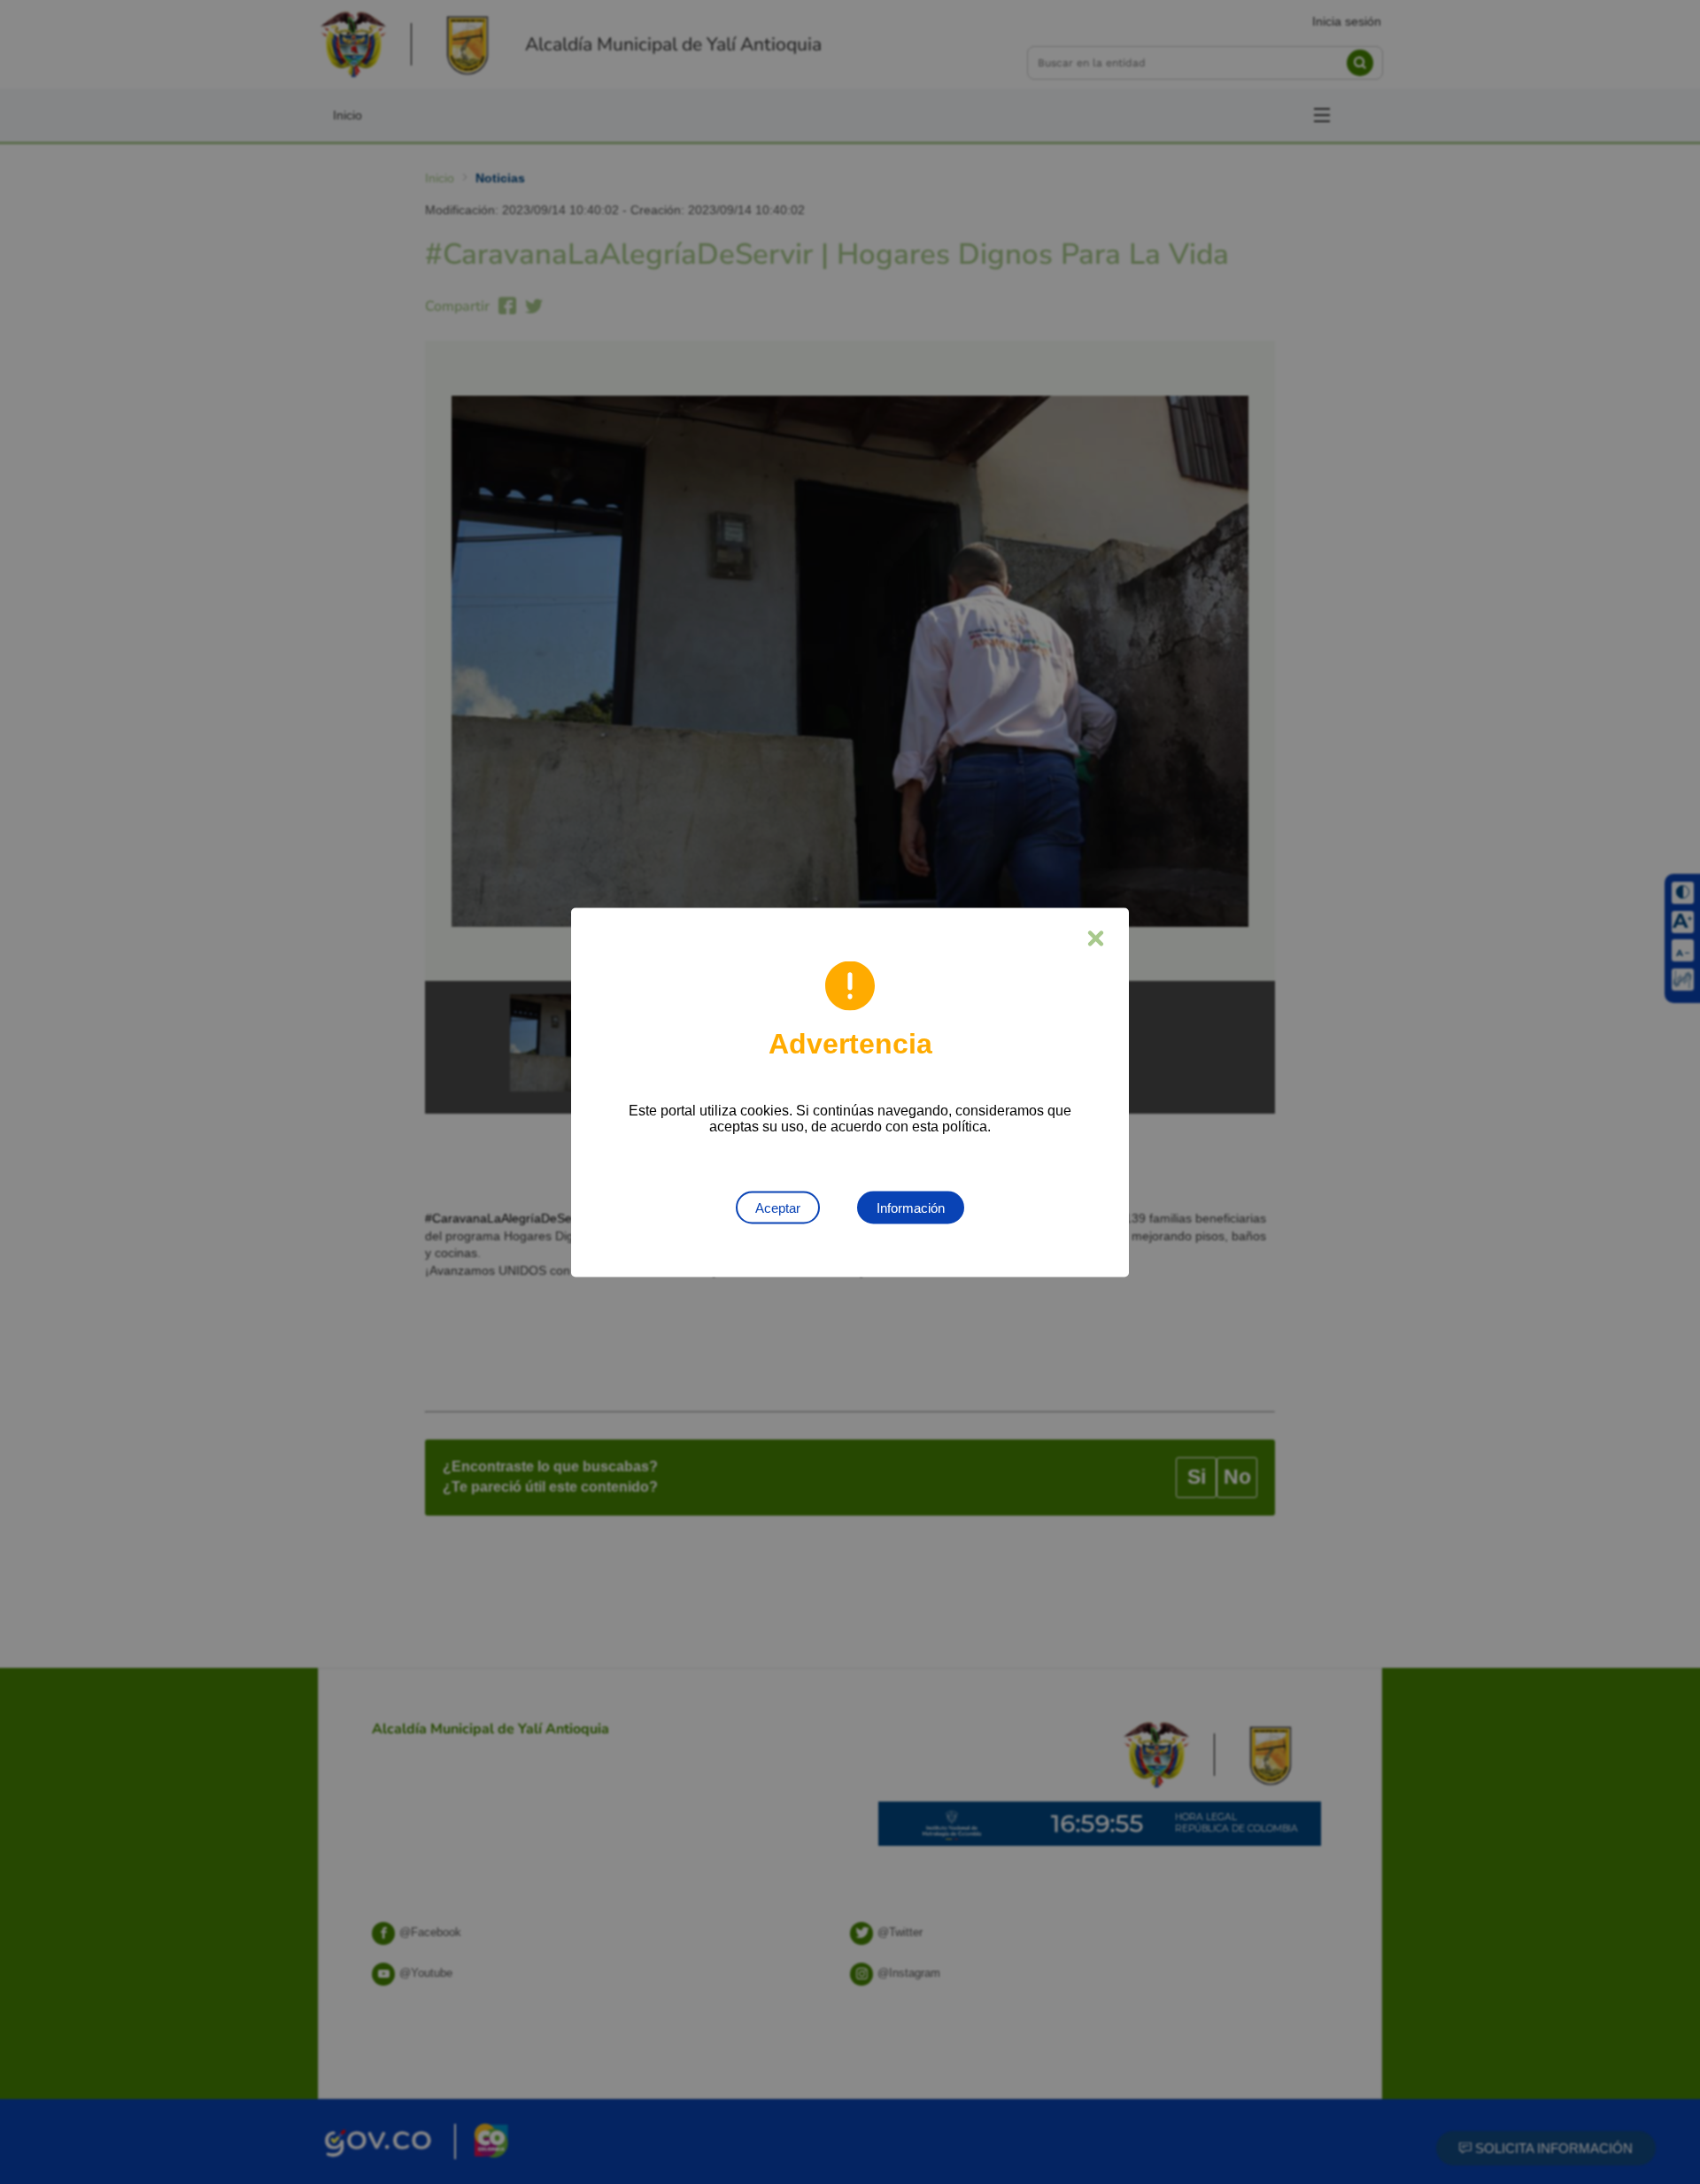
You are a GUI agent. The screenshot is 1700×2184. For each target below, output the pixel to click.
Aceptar (778, 1207)
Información (911, 1207)
